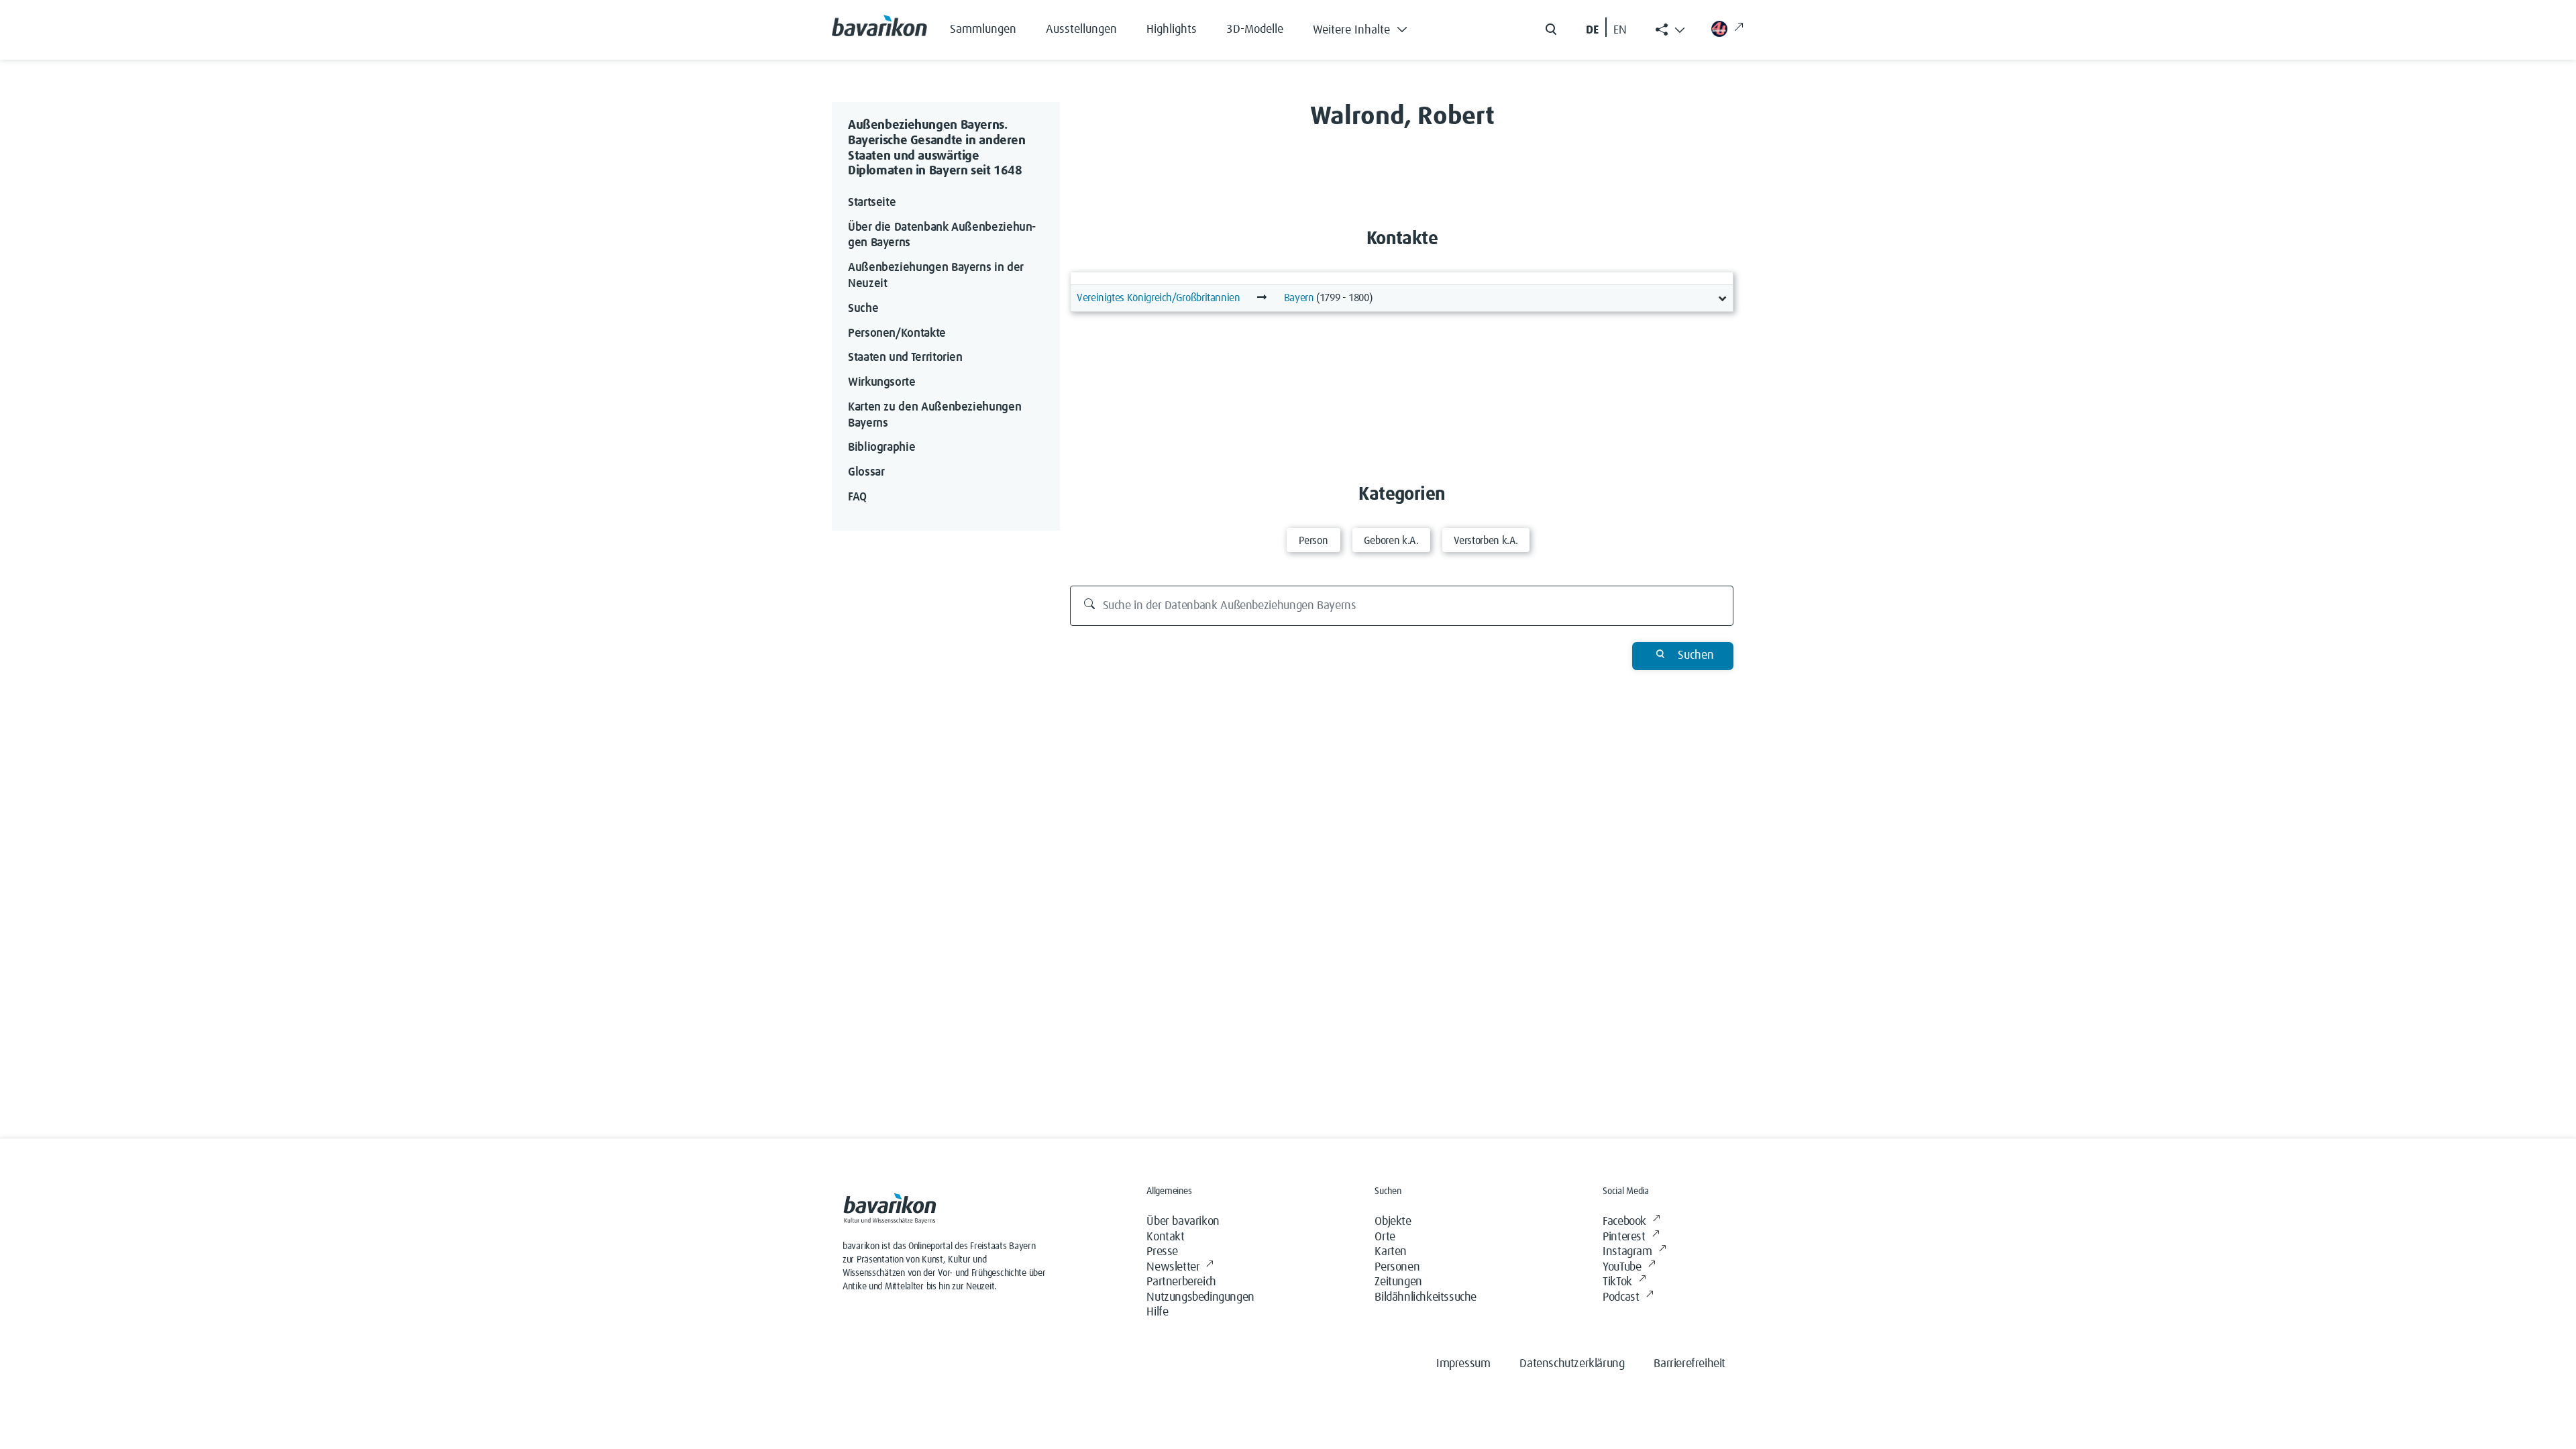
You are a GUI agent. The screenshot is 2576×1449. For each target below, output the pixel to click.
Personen (1397, 1267)
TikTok (1617, 1282)
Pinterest (1624, 1237)
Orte (1385, 1237)
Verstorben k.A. (1486, 541)
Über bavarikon (1183, 1222)
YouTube (1622, 1267)
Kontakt (1165, 1237)
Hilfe (1157, 1312)
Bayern (1299, 298)
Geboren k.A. (1391, 541)
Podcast (1621, 1297)
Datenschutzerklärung (1572, 1364)
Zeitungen (1398, 1282)
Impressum (1463, 1364)
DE (1592, 30)
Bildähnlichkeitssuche (1426, 1297)
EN (1620, 30)
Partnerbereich (1181, 1282)
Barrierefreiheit (1689, 1364)
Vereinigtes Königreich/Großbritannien (1159, 298)
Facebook (1624, 1222)
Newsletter (1173, 1267)
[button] (1370, 27)
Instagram (1627, 1252)
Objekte (1393, 1222)
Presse (1162, 1252)
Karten (1391, 1252)
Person (1313, 541)
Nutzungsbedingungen (1200, 1297)
